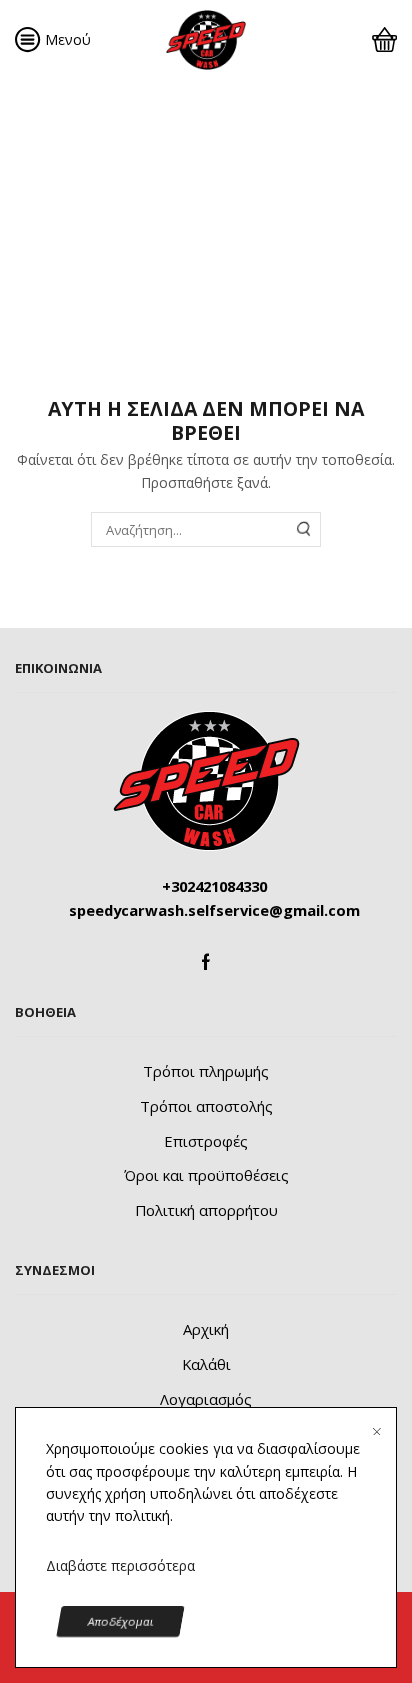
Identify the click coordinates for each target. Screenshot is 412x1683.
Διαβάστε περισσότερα (120, 1565)
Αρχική (40, 139)
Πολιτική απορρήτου (206, 1210)
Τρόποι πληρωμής (206, 1071)
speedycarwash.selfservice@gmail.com (214, 910)
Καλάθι (206, 1364)
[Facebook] (206, 962)
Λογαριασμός (206, 1399)
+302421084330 (214, 886)
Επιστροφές (206, 1141)
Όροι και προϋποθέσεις (206, 1175)
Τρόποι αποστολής (206, 1106)
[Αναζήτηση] (304, 529)
